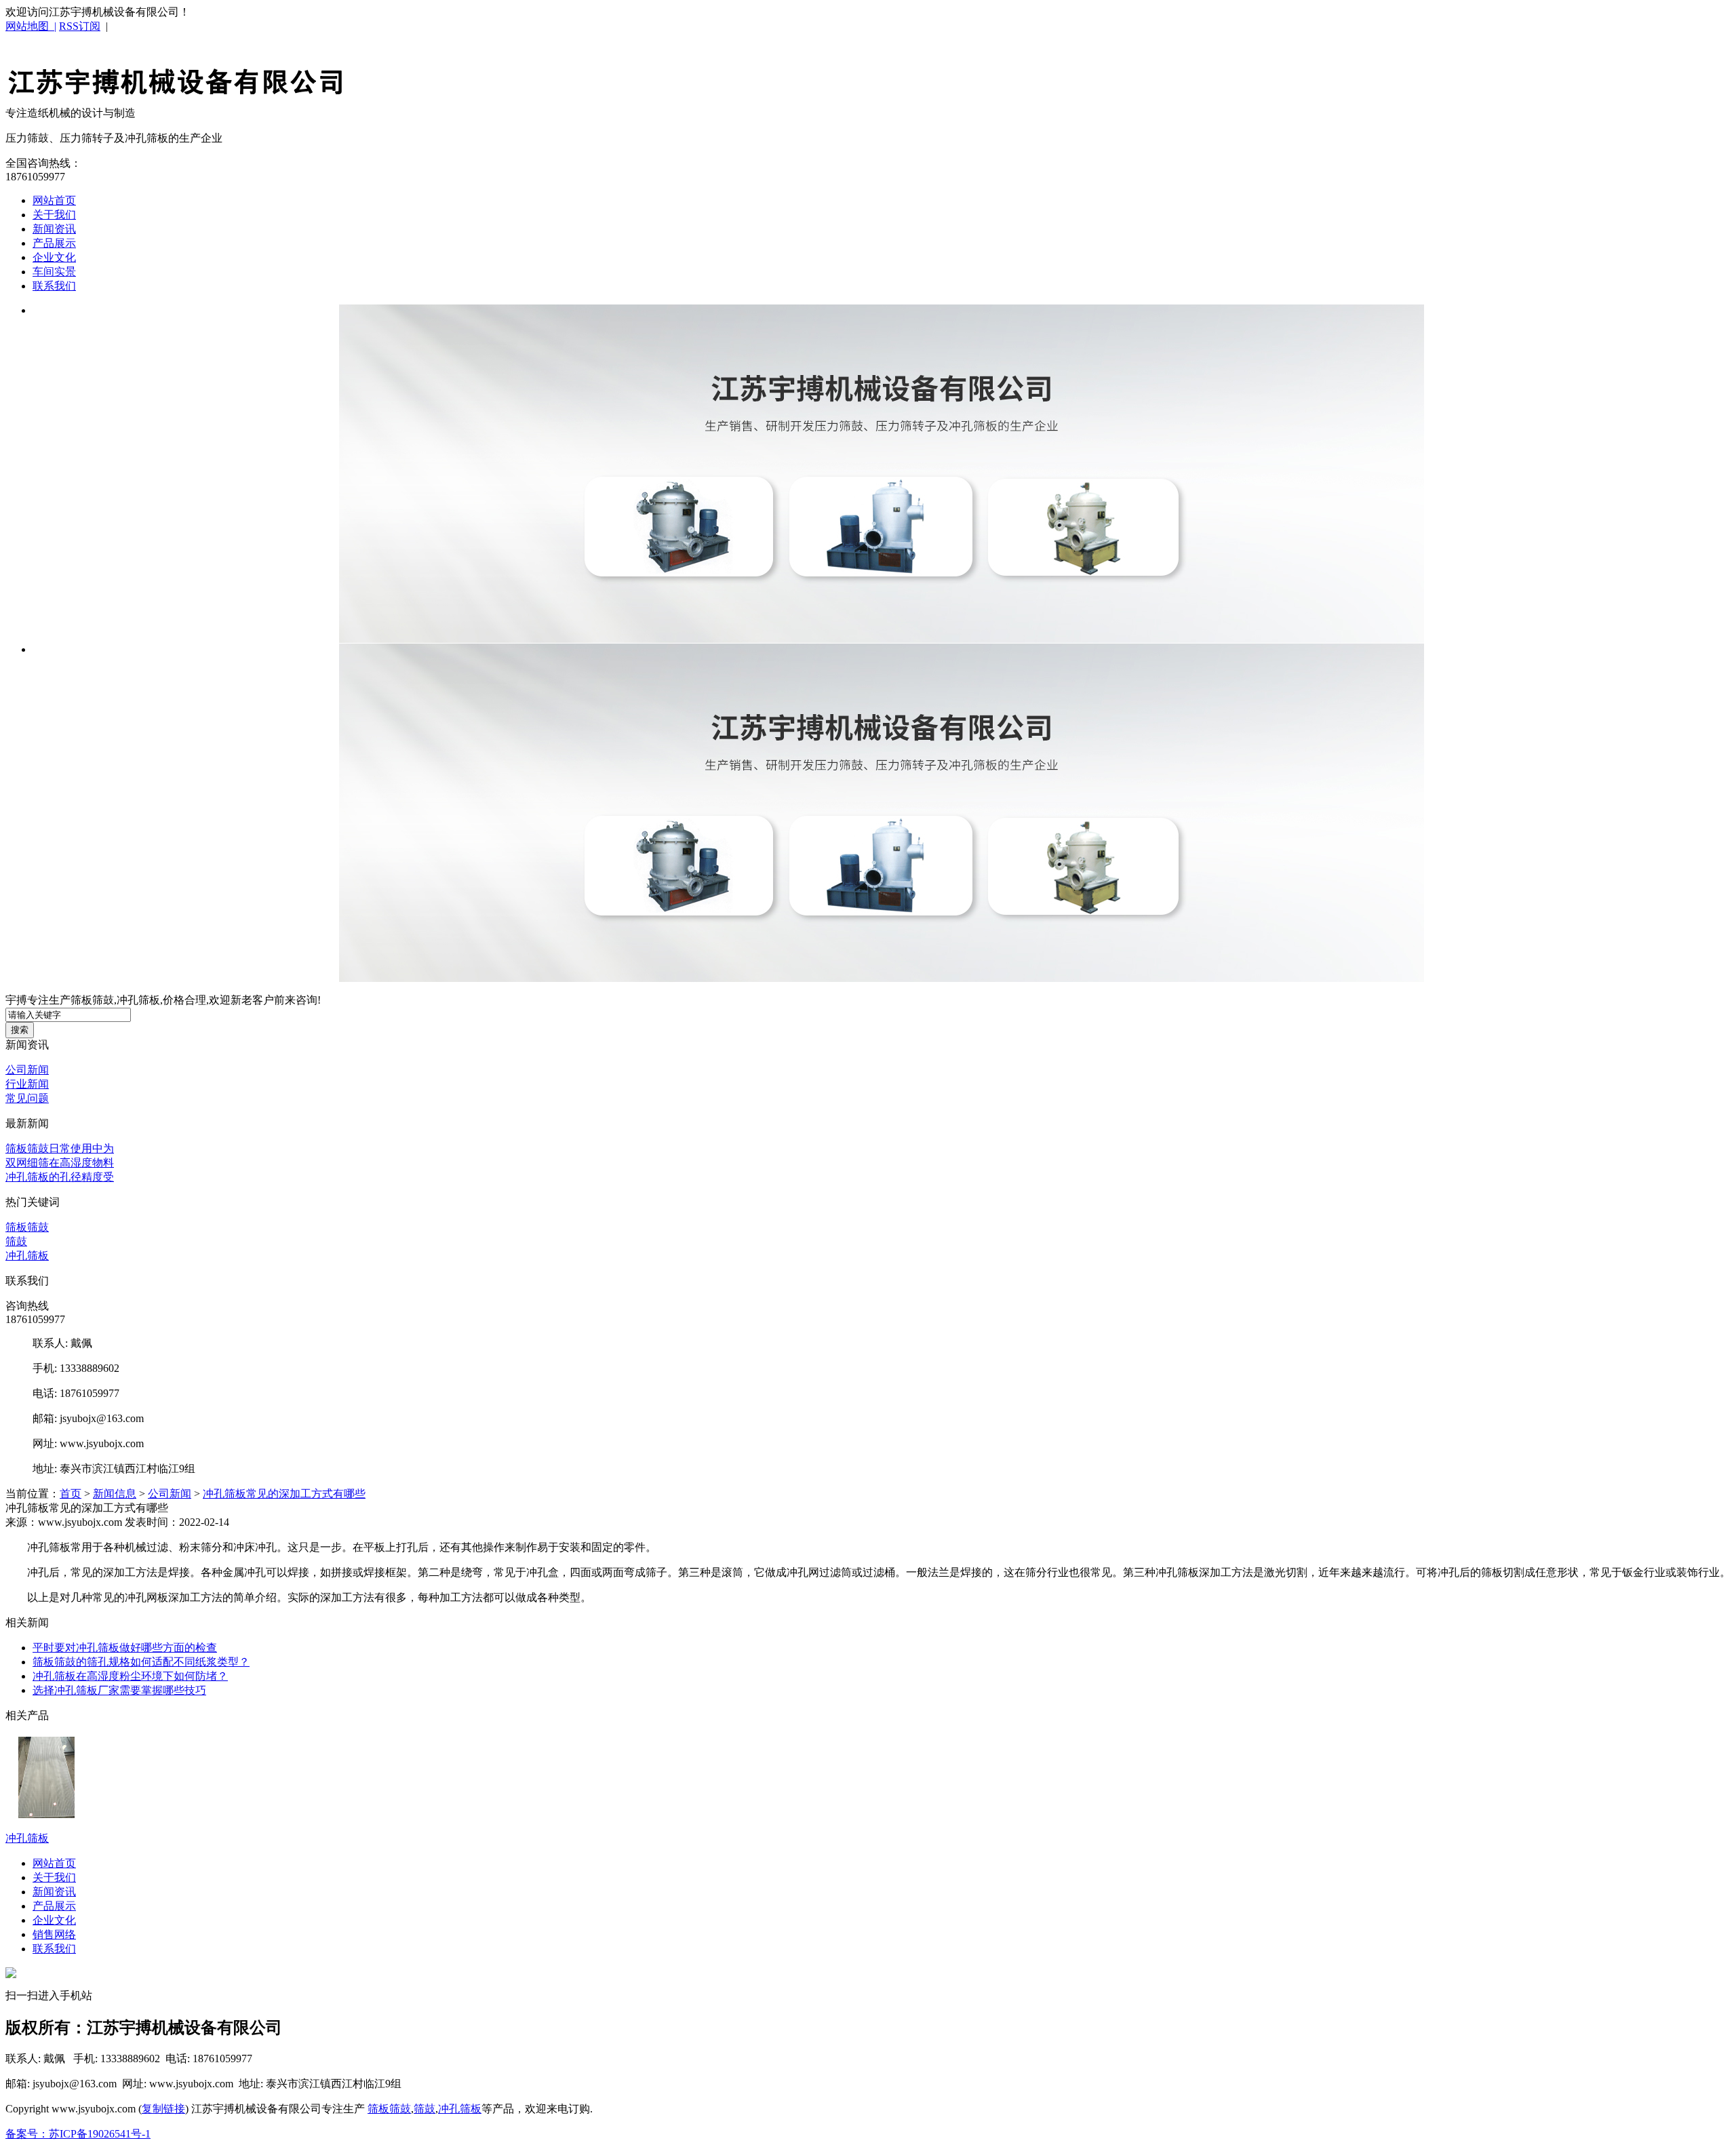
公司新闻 (27, 1070)
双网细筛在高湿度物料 (60, 1163)
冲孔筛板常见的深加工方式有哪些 (284, 1494)
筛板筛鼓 (27, 1227)
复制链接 (163, 2109)
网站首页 (54, 200)
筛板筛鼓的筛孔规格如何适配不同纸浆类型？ (141, 1662)
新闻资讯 (54, 229)
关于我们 (54, 215)
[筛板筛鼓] (175, 90)
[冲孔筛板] (882, 474)
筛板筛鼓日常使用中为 (60, 1148)
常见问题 (27, 1098)
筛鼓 (16, 1241)
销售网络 (54, 1934)
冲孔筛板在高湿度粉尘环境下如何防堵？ (130, 1676)
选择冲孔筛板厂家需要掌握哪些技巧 (119, 1690)
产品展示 (54, 243)
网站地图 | (31, 26)
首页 (71, 1494)
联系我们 (54, 286)
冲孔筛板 (27, 1256)
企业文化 (54, 257)
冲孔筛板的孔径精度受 (60, 1177)
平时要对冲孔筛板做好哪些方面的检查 (125, 1648)
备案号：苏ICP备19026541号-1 (78, 2134)
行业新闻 (27, 1084)
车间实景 (54, 272)
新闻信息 (115, 1494)
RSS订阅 (80, 26)
